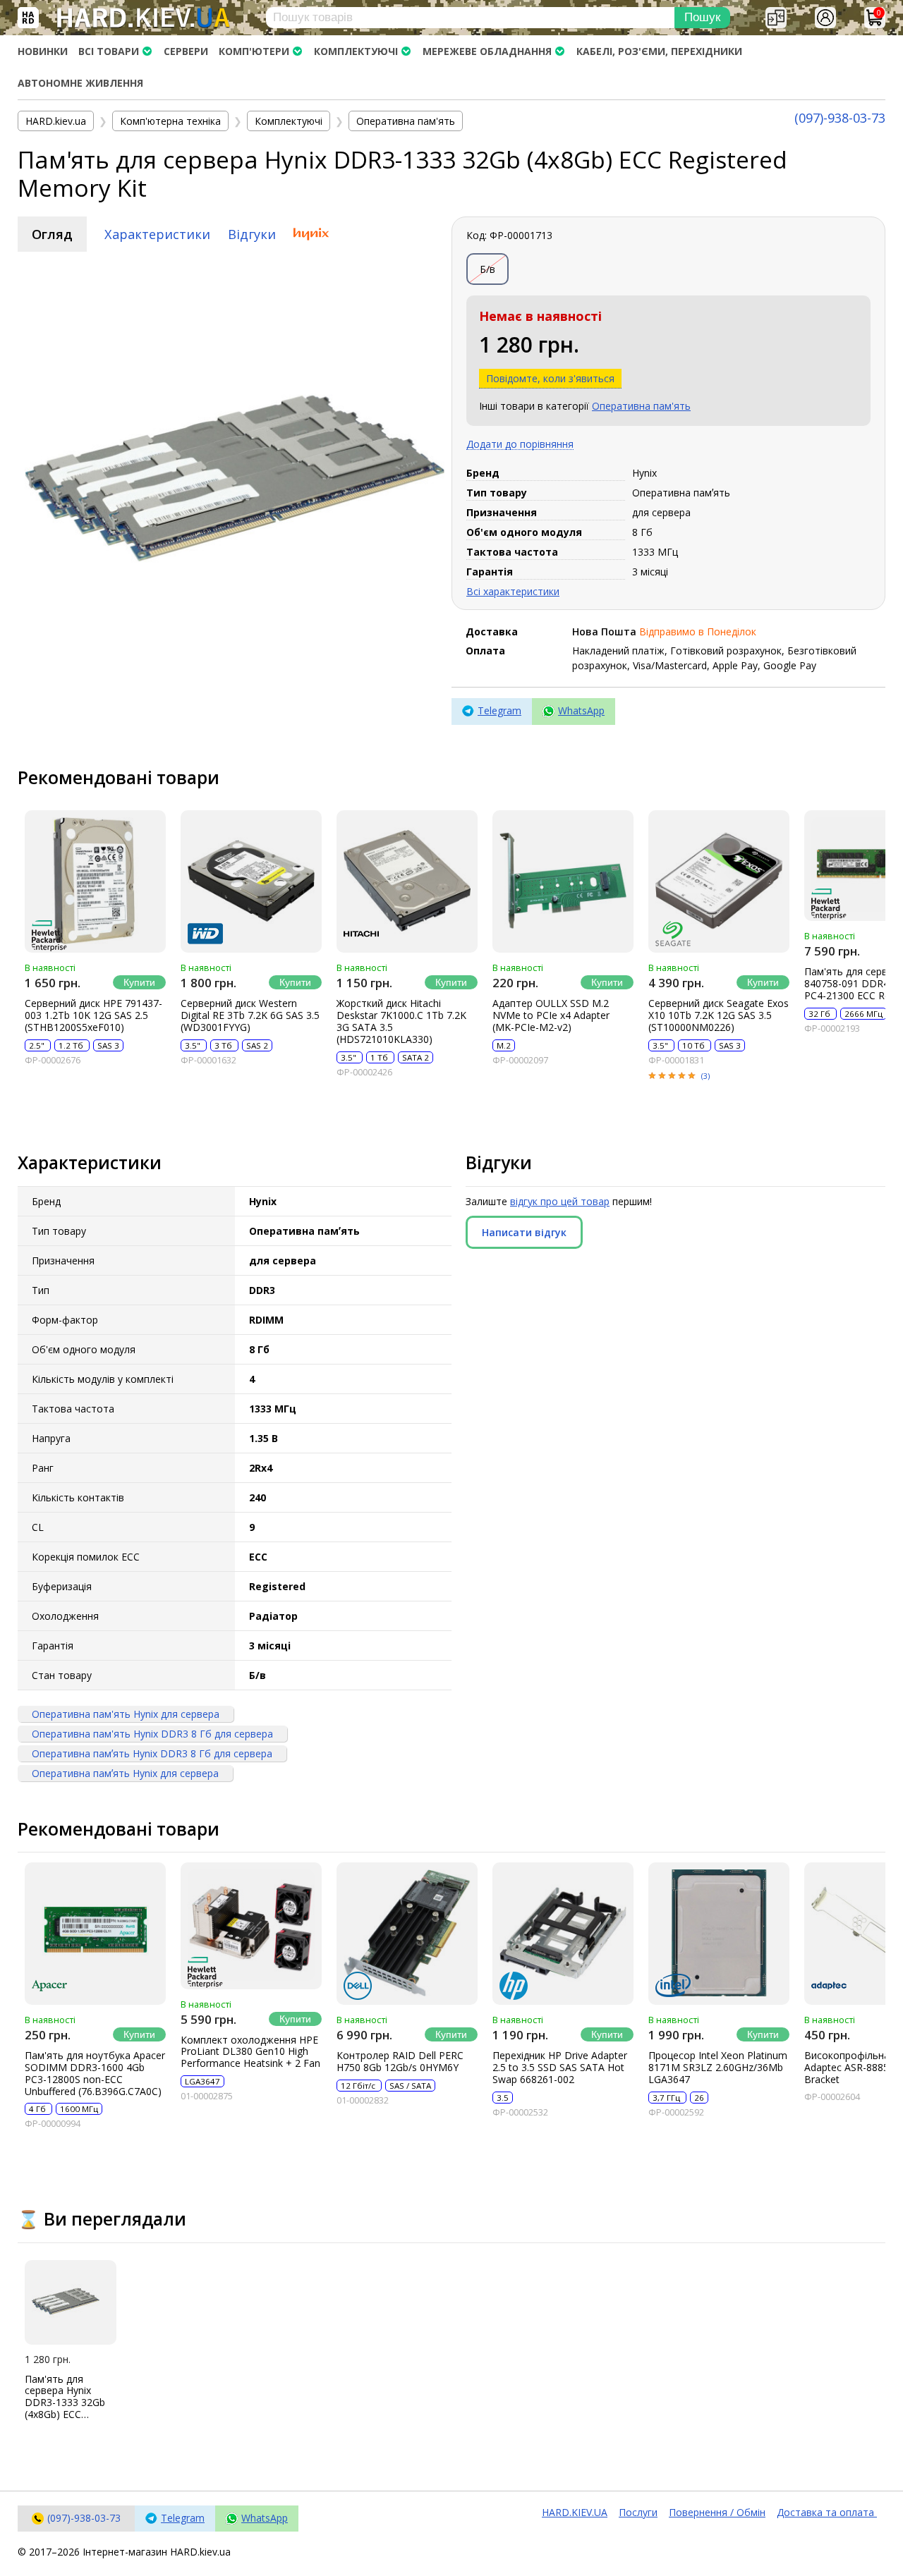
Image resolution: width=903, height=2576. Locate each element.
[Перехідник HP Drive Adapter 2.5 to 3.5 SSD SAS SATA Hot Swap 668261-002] (563, 1934)
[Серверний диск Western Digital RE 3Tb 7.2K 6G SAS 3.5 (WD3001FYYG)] (251, 881)
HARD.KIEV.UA (575, 2512)
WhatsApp (581, 710)
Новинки (43, 51)
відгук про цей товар (560, 1201)
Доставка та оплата (827, 2512)
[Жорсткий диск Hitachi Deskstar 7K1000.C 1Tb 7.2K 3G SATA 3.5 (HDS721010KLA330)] (407, 881)
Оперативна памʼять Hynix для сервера (125, 1773)
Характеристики (157, 234)
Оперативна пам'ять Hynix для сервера (126, 1714)
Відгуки (252, 234)
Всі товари (109, 51)
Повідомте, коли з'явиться (550, 378)
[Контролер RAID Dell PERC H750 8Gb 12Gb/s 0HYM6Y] (407, 1934)
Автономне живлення (80, 83)
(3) (705, 1076)
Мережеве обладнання (487, 51)
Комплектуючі (356, 51)
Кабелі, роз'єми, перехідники (659, 51)
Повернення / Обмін (717, 2512)
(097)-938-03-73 (840, 118)
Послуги (638, 2512)
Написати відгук (524, 1232)
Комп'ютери (254, 51)
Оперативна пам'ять (641, 406)
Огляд (52, 234)
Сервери (186, 51)
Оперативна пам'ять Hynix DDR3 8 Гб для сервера (152, 1734)
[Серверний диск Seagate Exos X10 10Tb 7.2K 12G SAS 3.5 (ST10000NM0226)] (719, 881)
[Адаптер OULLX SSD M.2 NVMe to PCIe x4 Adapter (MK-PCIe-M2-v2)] (563, 881)
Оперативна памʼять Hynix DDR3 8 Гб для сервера (152, 1753)
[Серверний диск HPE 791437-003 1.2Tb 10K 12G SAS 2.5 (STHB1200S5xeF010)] (95, 881)
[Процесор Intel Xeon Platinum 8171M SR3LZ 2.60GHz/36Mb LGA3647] (719, 1934)
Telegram (499, 710)
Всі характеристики (513, 591)
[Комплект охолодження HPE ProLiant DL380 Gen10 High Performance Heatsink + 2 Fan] (251, 1926)
